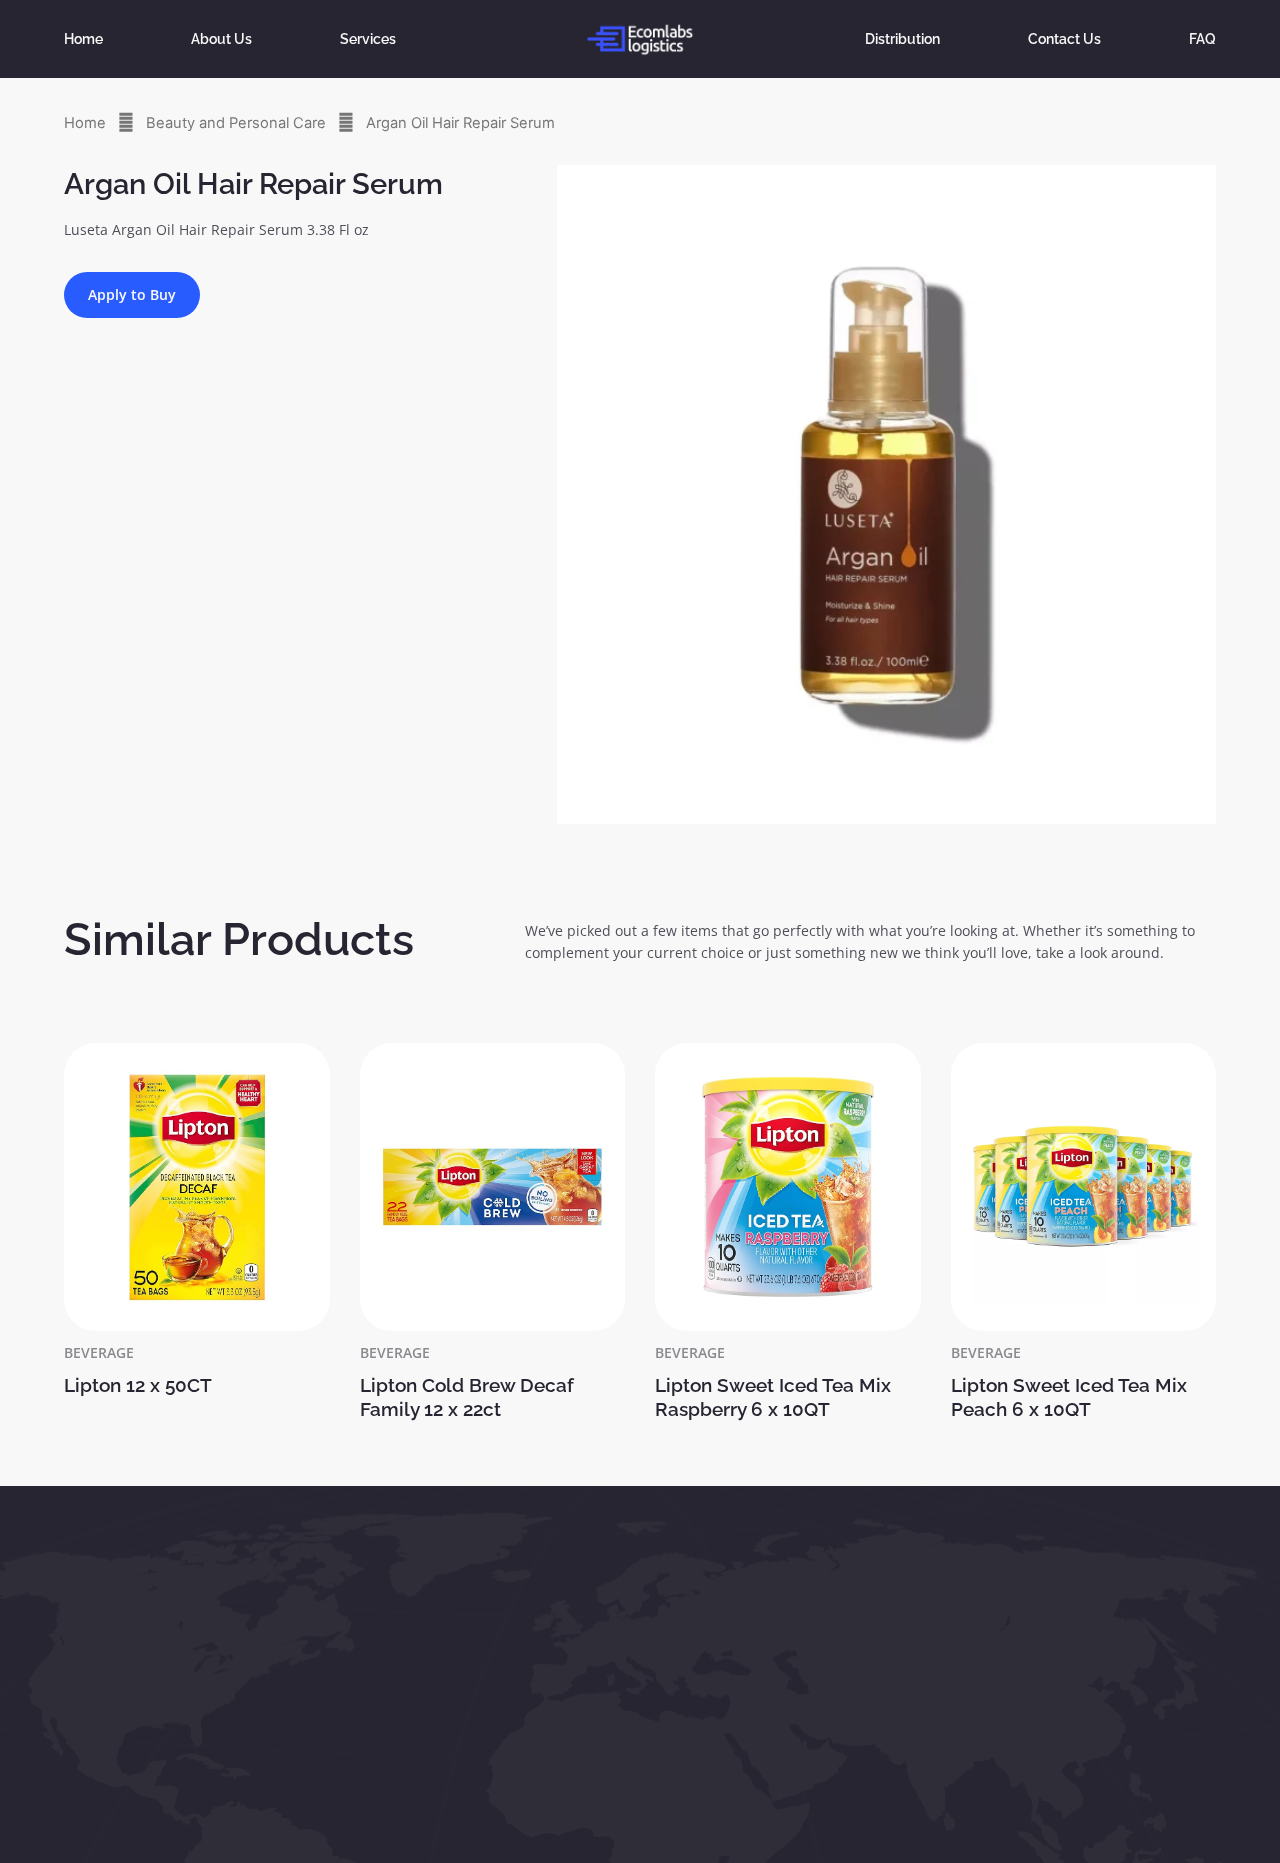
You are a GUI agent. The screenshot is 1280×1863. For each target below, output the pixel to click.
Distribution (902, 38)
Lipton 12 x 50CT (138, 1385)
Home (83, 38)
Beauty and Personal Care (236, 123)
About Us (221, 38)
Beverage (99, 1352)
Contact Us (1064, 38)
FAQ (1202, 38)
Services (368, 38)
